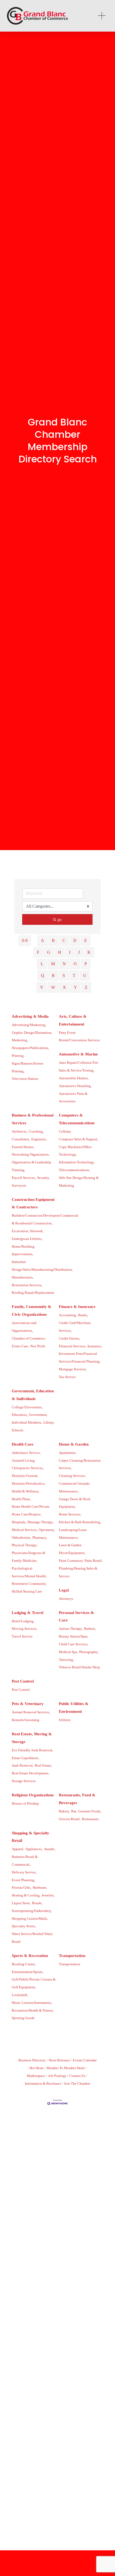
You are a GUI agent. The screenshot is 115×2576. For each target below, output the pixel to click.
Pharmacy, (40, 1538)
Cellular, (65, 1132)
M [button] (53, 964)
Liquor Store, (21, 1903)
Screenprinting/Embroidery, (32, 1911)
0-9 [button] (25, 940)
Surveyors (19, 1186)
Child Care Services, (74, 1644)
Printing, (18, 1056)
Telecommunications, (74, 1170)
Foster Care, (20, 1346)
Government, (38, 1415)
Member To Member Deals (66, 2068)
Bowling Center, (24, 1964)
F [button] (38, 952)
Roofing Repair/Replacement (33, 1293)
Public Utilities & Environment (74, 1708)
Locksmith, (20, 1995)
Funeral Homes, (23, 1147)
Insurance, (95, 1346)
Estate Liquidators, (25, 1758)
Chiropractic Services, (28, 1468)
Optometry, (47, 1530)
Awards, (49, 1849)
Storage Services (24, 1781)
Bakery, (64, 1811)
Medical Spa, (68, 1652)
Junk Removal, (23, 1766)
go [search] (60, 919)
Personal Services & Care (76, 1617)
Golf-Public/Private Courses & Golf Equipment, (34, 1983)
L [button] (42, 964)
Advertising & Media (30, 1016)
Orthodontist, (21, 1538)
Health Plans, (21, 1499)
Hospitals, (19, 1522)
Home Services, (70, 1514)
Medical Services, (25, 1530)
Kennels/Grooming (26, 1720)
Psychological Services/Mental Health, (29, 1572)
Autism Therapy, (71, 1629)
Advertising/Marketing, (29, 1025)
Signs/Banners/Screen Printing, (28, 1067)
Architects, (20, 1132)
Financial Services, (72, 1346)
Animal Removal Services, (31, 1712)
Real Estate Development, (30, 1773)
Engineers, (39, 1139)
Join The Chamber (77, 2084)
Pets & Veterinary (28, 1704)
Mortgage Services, (73, 1369)
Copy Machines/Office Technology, (75, 1151)
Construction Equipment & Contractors (33, 1203)
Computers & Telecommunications (77, 1119)
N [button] (64, 964)
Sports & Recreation (30, 1956)
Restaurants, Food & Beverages (77, 1799)
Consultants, (21, 1139)
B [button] (53, 940)
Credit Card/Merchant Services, (75, 1327)
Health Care (23, 1444)
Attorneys (66, 1599)
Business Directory (32, 2060)
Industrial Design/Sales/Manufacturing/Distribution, (42, 1266)
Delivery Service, (24, 1872)
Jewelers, (48, 1895)
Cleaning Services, (72, 1476)
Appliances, (34, 1849)
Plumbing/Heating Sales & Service (78, 1572)
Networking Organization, (31, 1155)
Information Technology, (77, 1162)
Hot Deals (37, 2068)
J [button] (79, 952)
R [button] (53, 976)
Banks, (83, 1315)
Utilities (65, 1720)
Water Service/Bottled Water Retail (32, 1938)
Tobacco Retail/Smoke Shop (79, 1667)
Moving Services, (24, 1629)
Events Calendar (85, 2060)
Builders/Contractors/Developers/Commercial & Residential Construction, (45, 1219)
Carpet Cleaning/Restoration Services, (80, 1464)
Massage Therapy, (41, 1522)
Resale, (37, 1903)
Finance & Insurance (77, 1307)
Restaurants (90, 1819)
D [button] (75, 940)
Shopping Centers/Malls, (30, 1919)
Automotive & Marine (78, 1054)
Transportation (72, 1956)
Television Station (25, 1079)
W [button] (53, 987)
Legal (64, 1590)
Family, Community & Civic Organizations (32, 1310)
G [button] (49, 952)
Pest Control (23, 1681)
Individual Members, (27, 1423)
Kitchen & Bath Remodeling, (80, 1522)
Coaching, (36, 1132)
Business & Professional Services (33, 1119)
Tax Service (67, 1377)
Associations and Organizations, (24, 1327)
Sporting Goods (23, 2018)
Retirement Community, (29, 1584)
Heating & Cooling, (26, 1895)
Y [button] (75, 987)
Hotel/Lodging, (23, 1621)
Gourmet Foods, (90, 1811)
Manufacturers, (23, 1277)
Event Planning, (23, 1880)
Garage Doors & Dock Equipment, (75, 1503)
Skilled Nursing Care (27, 1591)
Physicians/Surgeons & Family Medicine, (28, 1557)
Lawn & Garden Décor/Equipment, (72, 1549)
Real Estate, (43, 1766)
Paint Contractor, (71, 1561)
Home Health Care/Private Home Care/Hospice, (31, 1510)
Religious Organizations (33, 1795)
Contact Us (77, 2076)
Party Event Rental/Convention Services (79, 1037)
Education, (20, 1415)
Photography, (89, 1652)
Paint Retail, (93, 1561)
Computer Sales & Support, (78, 1139)
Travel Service (22, 1636)
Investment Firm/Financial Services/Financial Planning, (80, 1358)
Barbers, (90, 1629)
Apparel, (18, 1849)
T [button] (74, 976)
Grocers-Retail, (70, 1819)
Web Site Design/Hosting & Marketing (79, 1182)
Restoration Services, (27, 1285)
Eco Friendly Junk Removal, (32, 1750)
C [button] (64, 940)
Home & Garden (74, 1444)
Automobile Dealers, (74, 1078)
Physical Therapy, (25, 1545)
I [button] (70, 952)
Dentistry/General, (25, 1476)
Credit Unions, (69, 1338)
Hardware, (40, 1888)
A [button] (43, 940)
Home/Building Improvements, (23, 1251)
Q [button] (43, 976)
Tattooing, (66, 1660)
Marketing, (20, 1040)
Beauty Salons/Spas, (74, 1636)
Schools (18, 1430)
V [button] (42, 987)
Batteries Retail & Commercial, (25, 1861)
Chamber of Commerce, (29, 1338)
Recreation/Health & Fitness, (33, 2011)
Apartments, (68, 1453)
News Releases (59, 2060)
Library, (49, 1423)
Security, (43, 1178)
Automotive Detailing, (75, 1086)
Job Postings (57, 2076)
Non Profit (38, 1346)
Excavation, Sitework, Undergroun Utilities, (28, 1235)
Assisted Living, (24, 1461)
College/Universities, (27, 1407)
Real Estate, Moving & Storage (32, 1738)
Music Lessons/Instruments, (32, 2003)
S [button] (64, 976)
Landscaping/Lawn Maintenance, (73, 1534)
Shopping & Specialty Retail (30, 1837)
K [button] (89, 952)
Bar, (74, 1811)
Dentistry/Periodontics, (28, 1484)
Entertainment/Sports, (28, 1972)
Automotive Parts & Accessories (73, 1098)
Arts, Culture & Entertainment (73, 1020)
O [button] (75, 964)
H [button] (60, 952)
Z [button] (86, 987)
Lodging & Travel (28, 1613)
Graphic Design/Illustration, (32, 1033)
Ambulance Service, (26, 1453)
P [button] (86, 964)
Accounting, (68, 1315)
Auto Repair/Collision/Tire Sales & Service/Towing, (78, 1067)
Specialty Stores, (24, 1926)
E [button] (86, 940)
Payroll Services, (24, 1178)
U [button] (85, 976)
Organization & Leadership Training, (31, 1166)
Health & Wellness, (26, 1491)
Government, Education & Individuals (33, 1395)
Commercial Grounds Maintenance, (74, 1487)
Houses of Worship (25, 1804)
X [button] (64, 987)
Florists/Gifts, (22, 1888)
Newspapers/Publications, (30, 1048)
